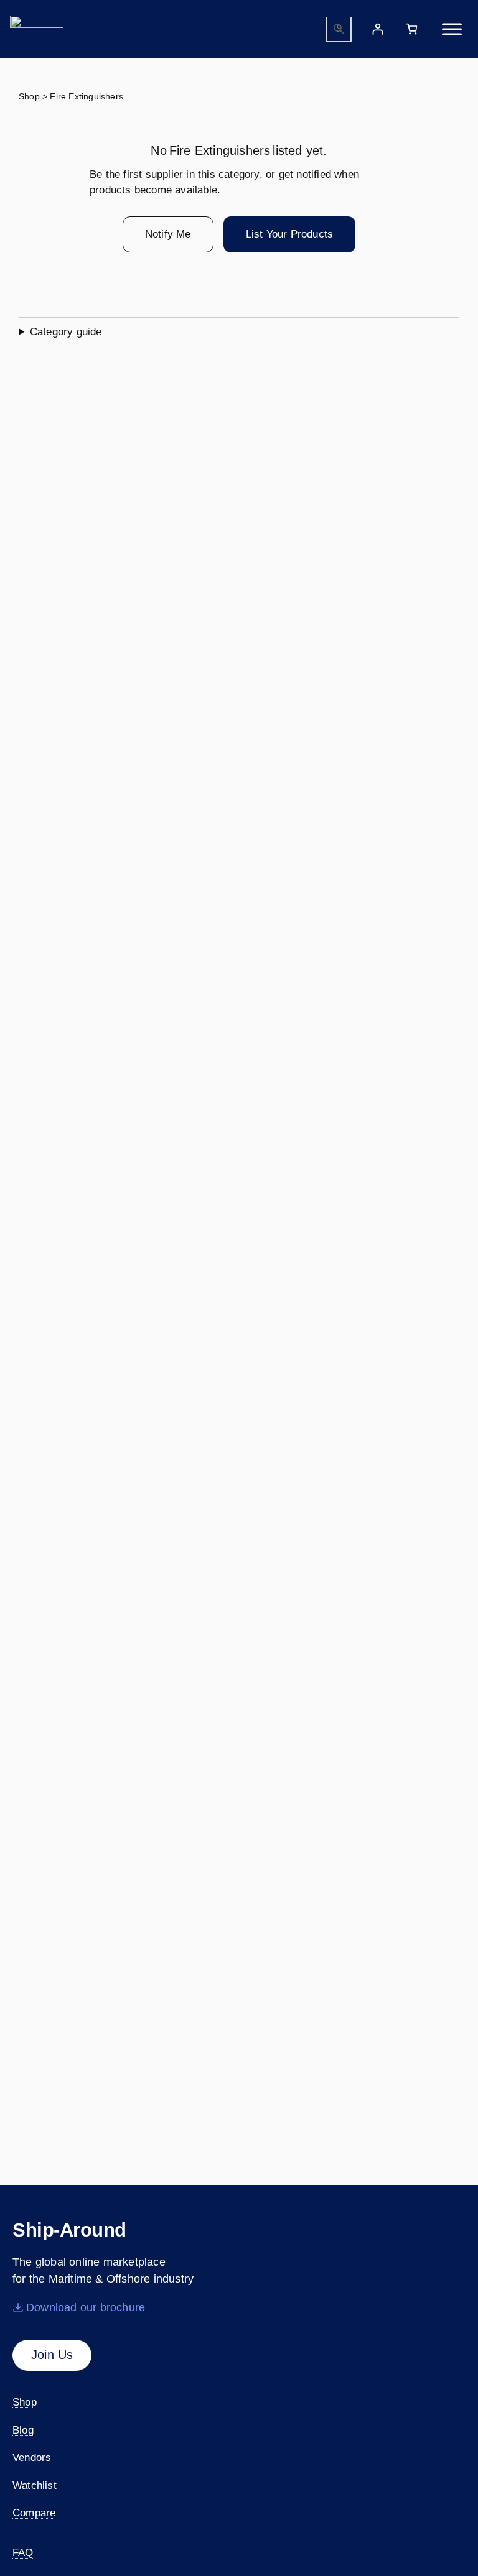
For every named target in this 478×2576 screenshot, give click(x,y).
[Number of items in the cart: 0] (412, 29)
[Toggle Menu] (452, 29)
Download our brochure (86, 2307)
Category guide (66, 332)
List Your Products (290, 234)
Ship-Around (69, 2230)
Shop (29, 96)
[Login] (377, 29)
